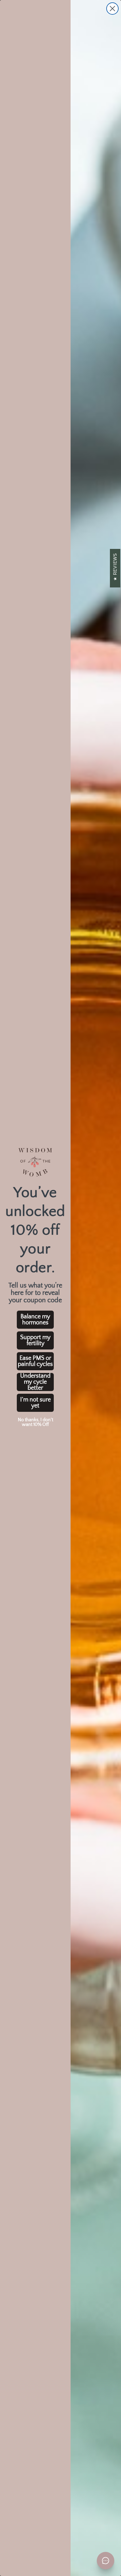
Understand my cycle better (35, 1382)
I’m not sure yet (35, 1403)
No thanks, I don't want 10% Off (35, 1422)
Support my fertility (35, 1340)
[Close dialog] (112, 9)
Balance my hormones (35, 1320)
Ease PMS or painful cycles (35, 1361)
